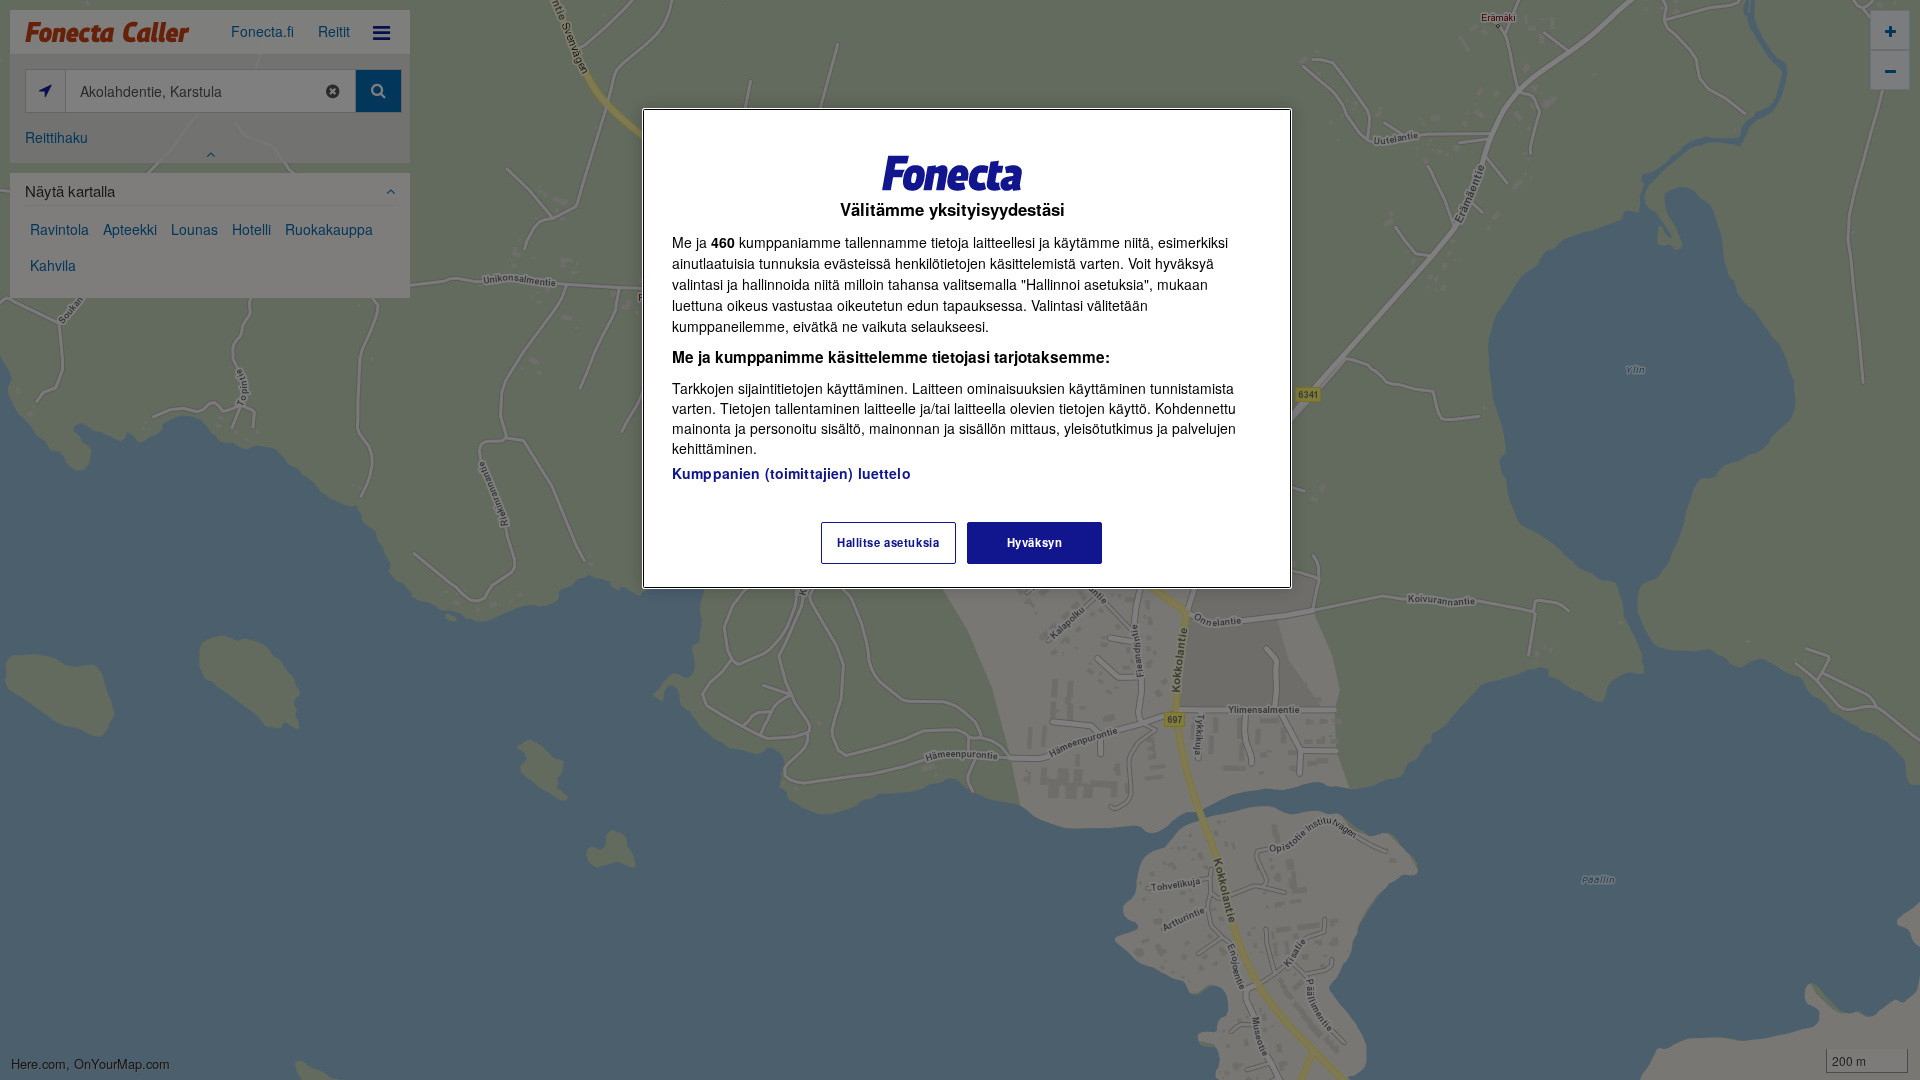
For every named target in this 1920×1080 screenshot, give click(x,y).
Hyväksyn (1035, 542)
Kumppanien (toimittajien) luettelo (791, 473)
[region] (967, 348)
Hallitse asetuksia (888, 542)
